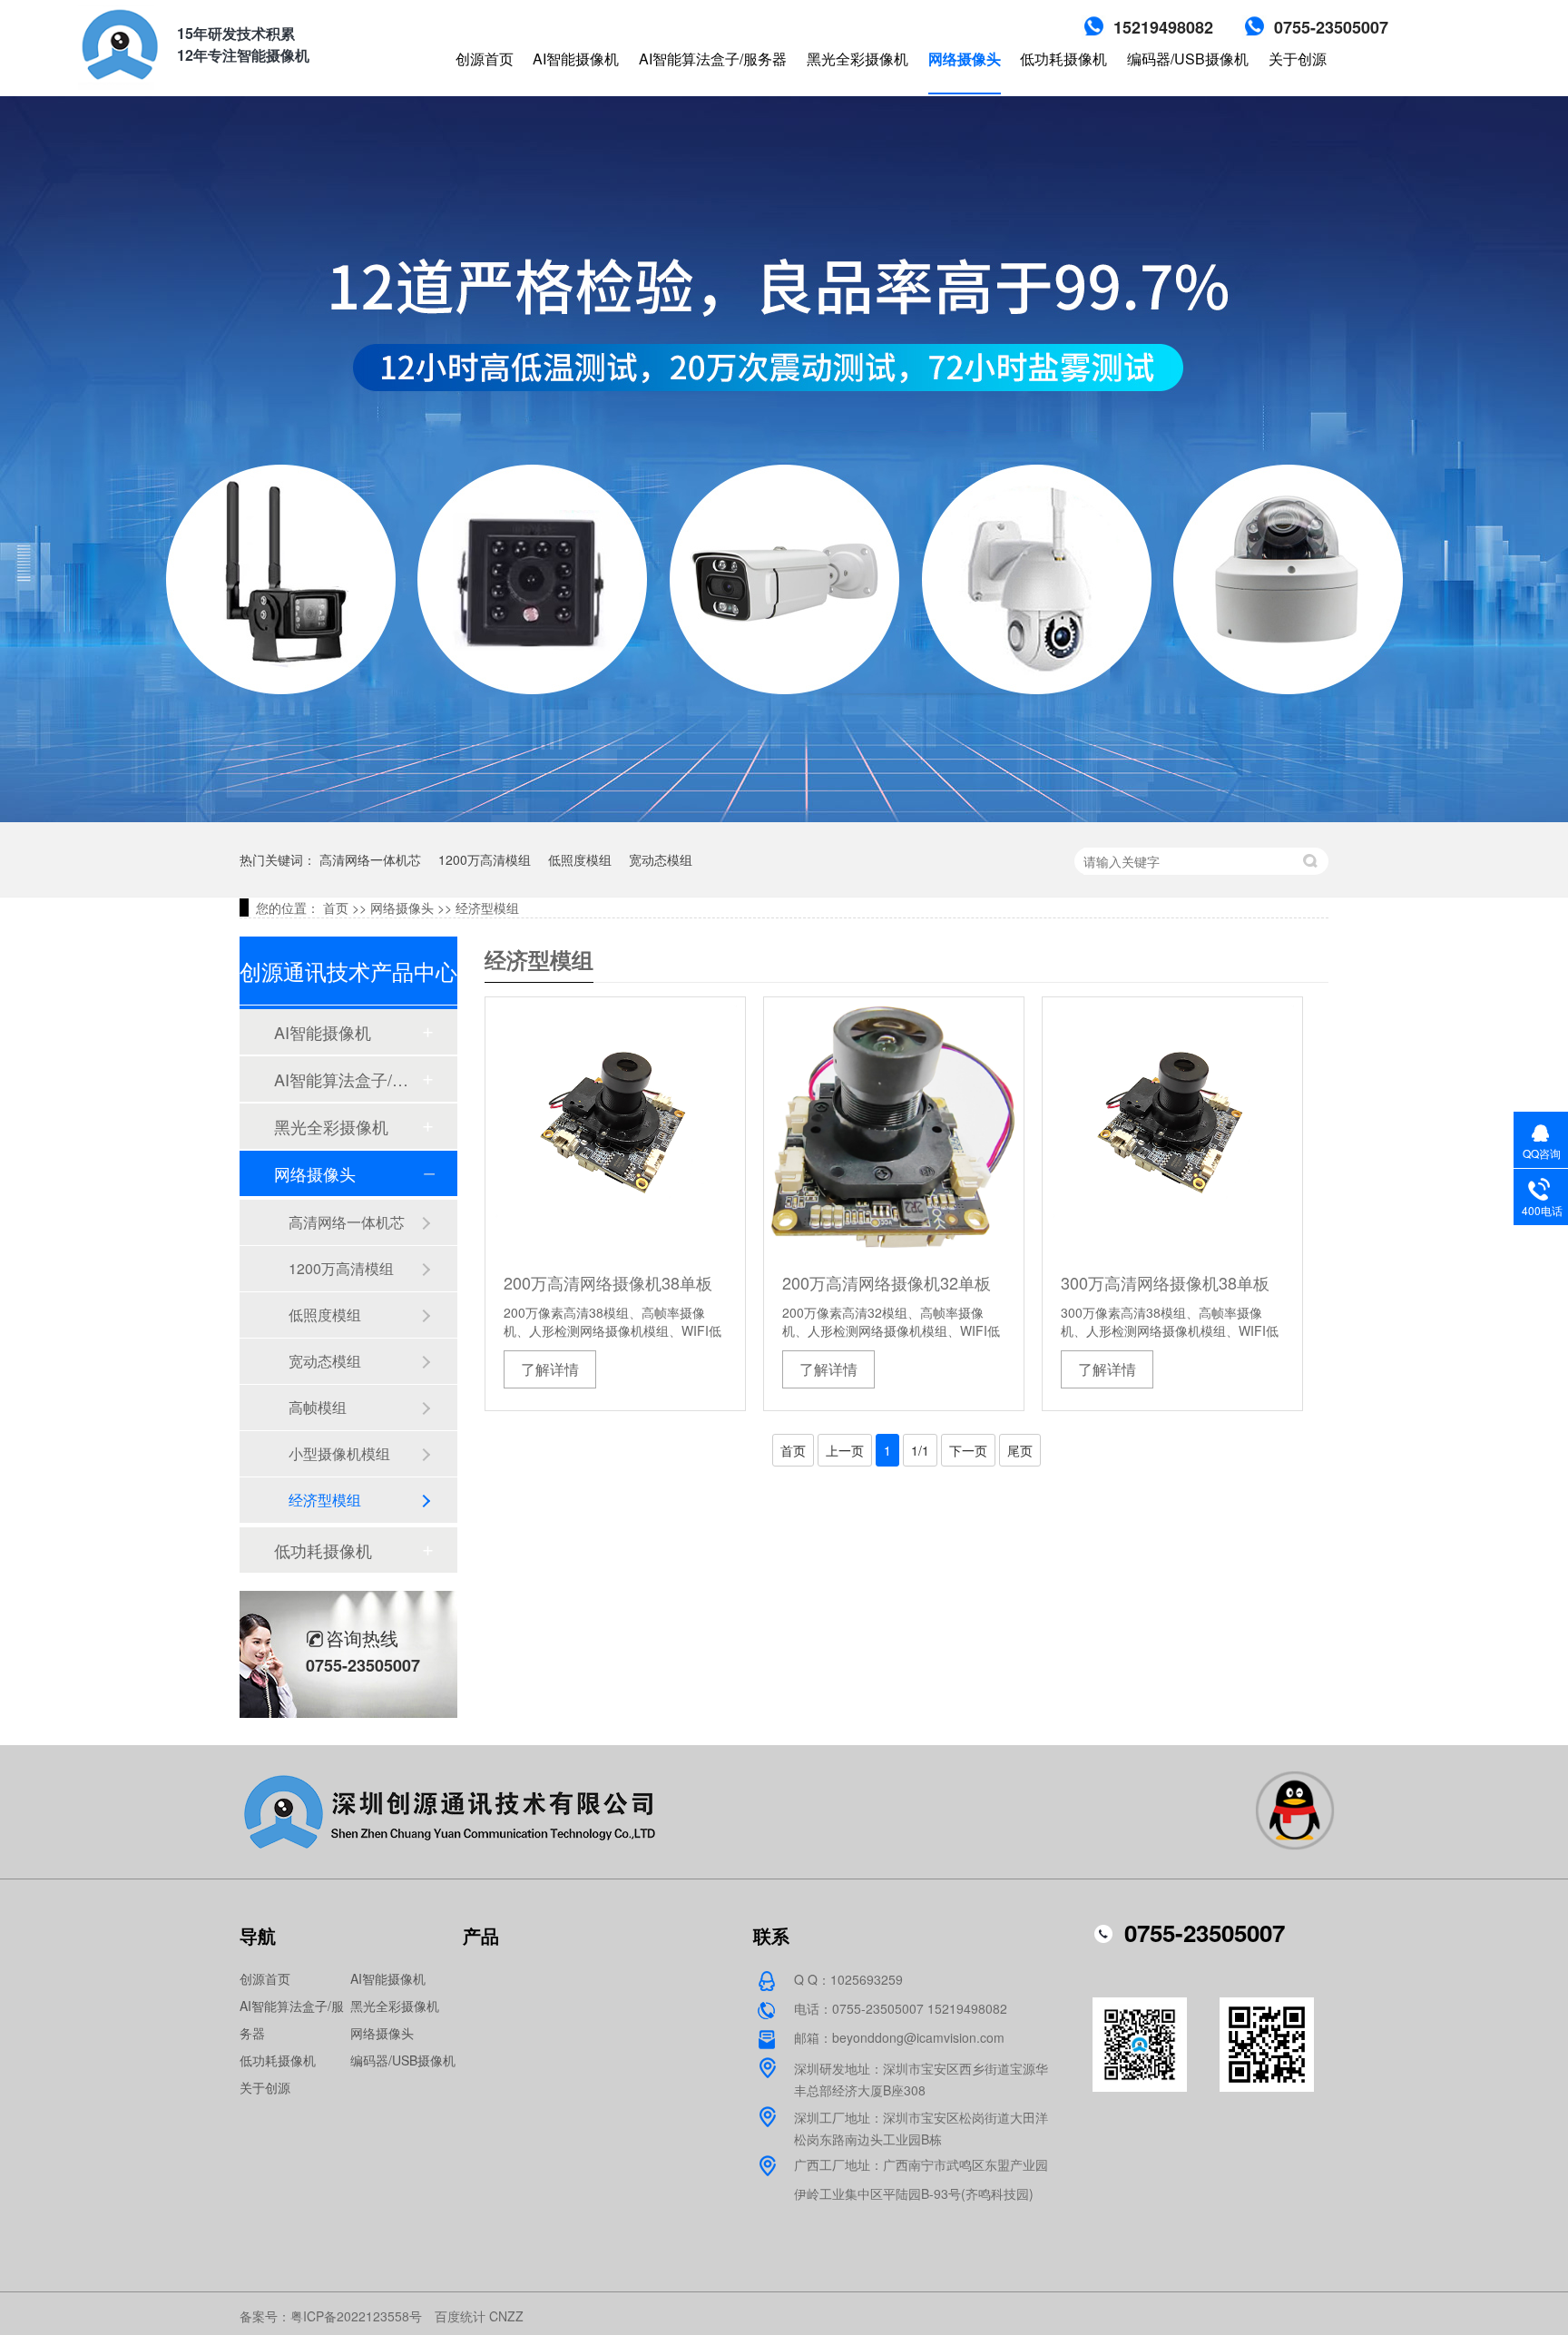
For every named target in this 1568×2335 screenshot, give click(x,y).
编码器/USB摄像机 (1188, 59)
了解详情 (550, 1369)
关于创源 (1298, 59)
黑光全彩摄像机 (857, 59)
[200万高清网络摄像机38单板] (615, 1127)
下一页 (968, 1450)
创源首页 (485, 59)
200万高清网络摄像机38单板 (608, 1282)
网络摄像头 (965, 59)
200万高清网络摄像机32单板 (887, 1282)
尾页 (1020, 1450)
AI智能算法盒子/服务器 (713, 59)
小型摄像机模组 (339, 1453)
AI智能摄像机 (576, 59)
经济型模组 (487, 908)
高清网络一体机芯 (370, 859)
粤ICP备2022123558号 (356, 2316)
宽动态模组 (661, 859)
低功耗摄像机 (1063, 59)
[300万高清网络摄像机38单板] (1172, 1127)
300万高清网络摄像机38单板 (1165, 1282)
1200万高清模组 (485, 859)
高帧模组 (318, 1407)
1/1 (920, 1450)
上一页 (845, 1450)
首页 (336, 908)
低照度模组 (580, 859)
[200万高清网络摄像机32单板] (894, 1127)
